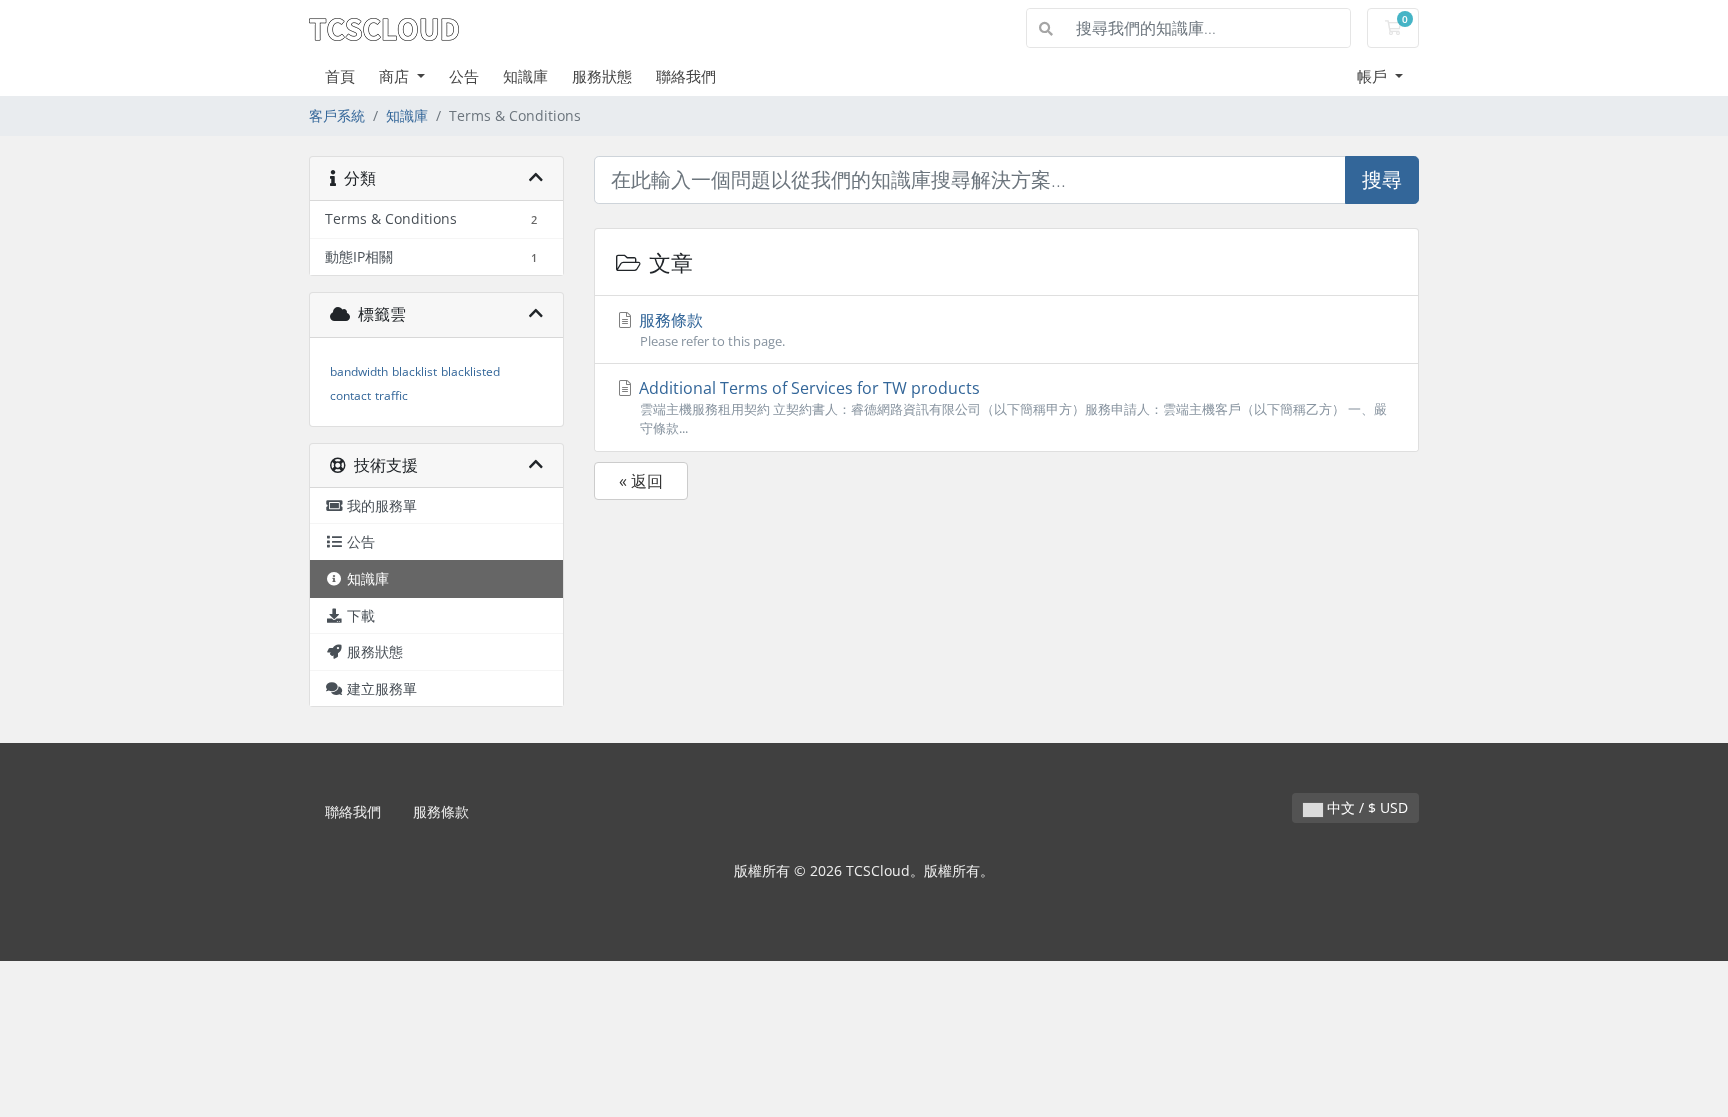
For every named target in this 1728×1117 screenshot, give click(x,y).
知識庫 (525, 76)
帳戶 (1374, 76)
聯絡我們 (686, 76)
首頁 (340, 76)
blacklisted (470, 371)
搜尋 (1382, 179)
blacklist (414, 371)
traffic (391, 395)
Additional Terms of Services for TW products (1011, 407)
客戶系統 (337, 115)
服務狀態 (602, 76)
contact (350, 395)
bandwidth (359, 371)
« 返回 (641, 481)
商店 (396, 76)
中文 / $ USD (1365, 807)
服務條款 (710, 329)
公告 (464, 76)
